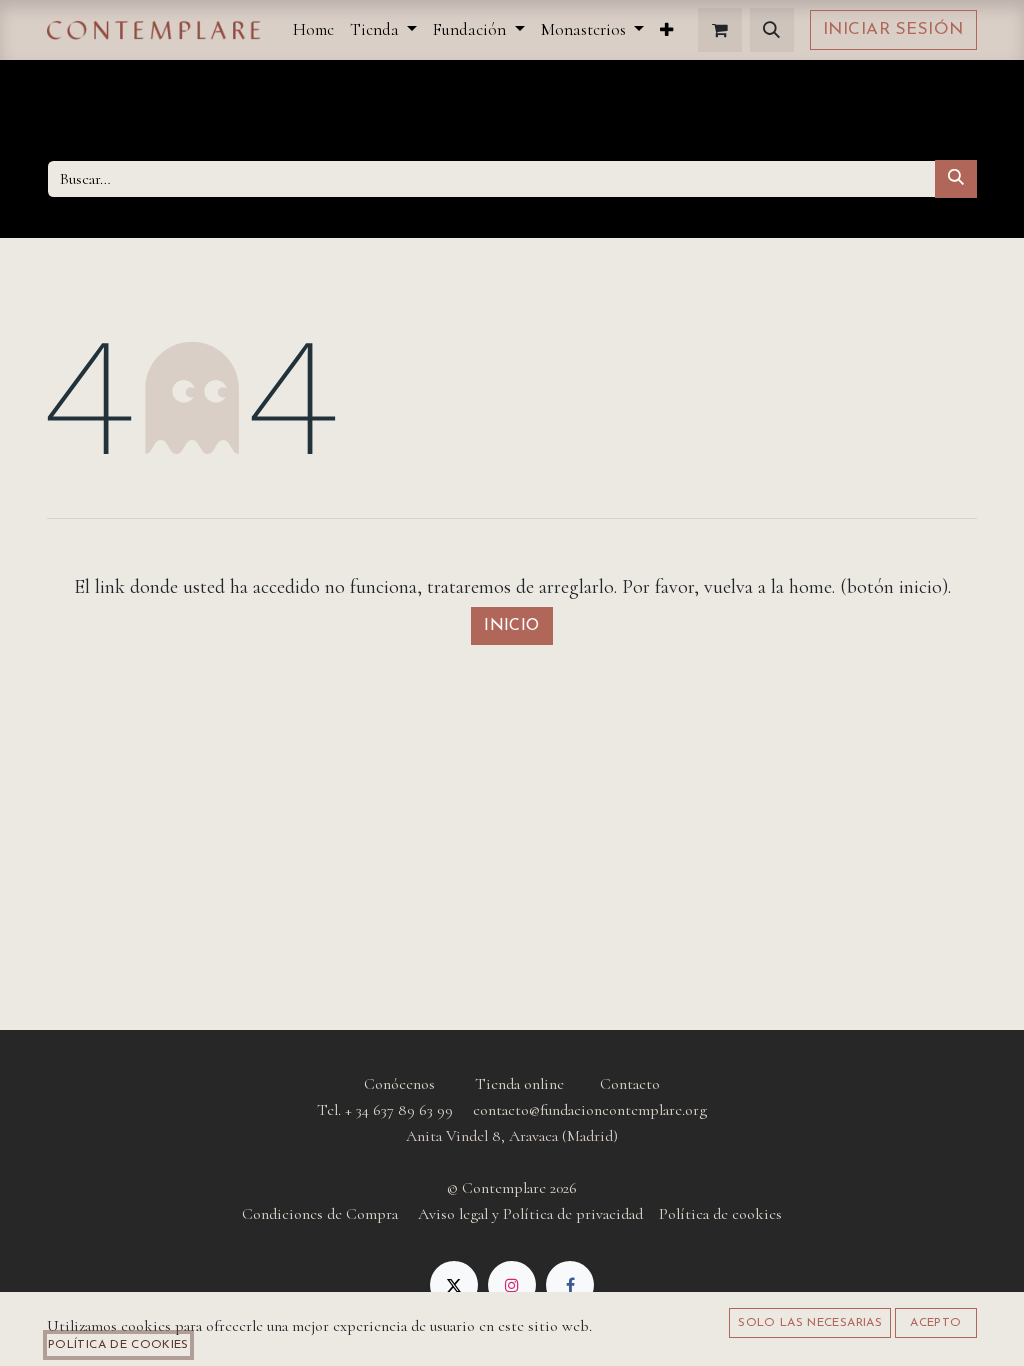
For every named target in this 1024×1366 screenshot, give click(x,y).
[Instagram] (512, 1285)
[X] (454, 1285)
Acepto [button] (935, 1323)
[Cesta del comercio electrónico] (720, 30)
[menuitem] (313, 29)
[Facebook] (570, 1285)
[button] (772, 30)
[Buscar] (956, 179)
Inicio (512, 626)
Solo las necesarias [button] (810, 1323)
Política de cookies (118, 1345)
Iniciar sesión (893, 29)
